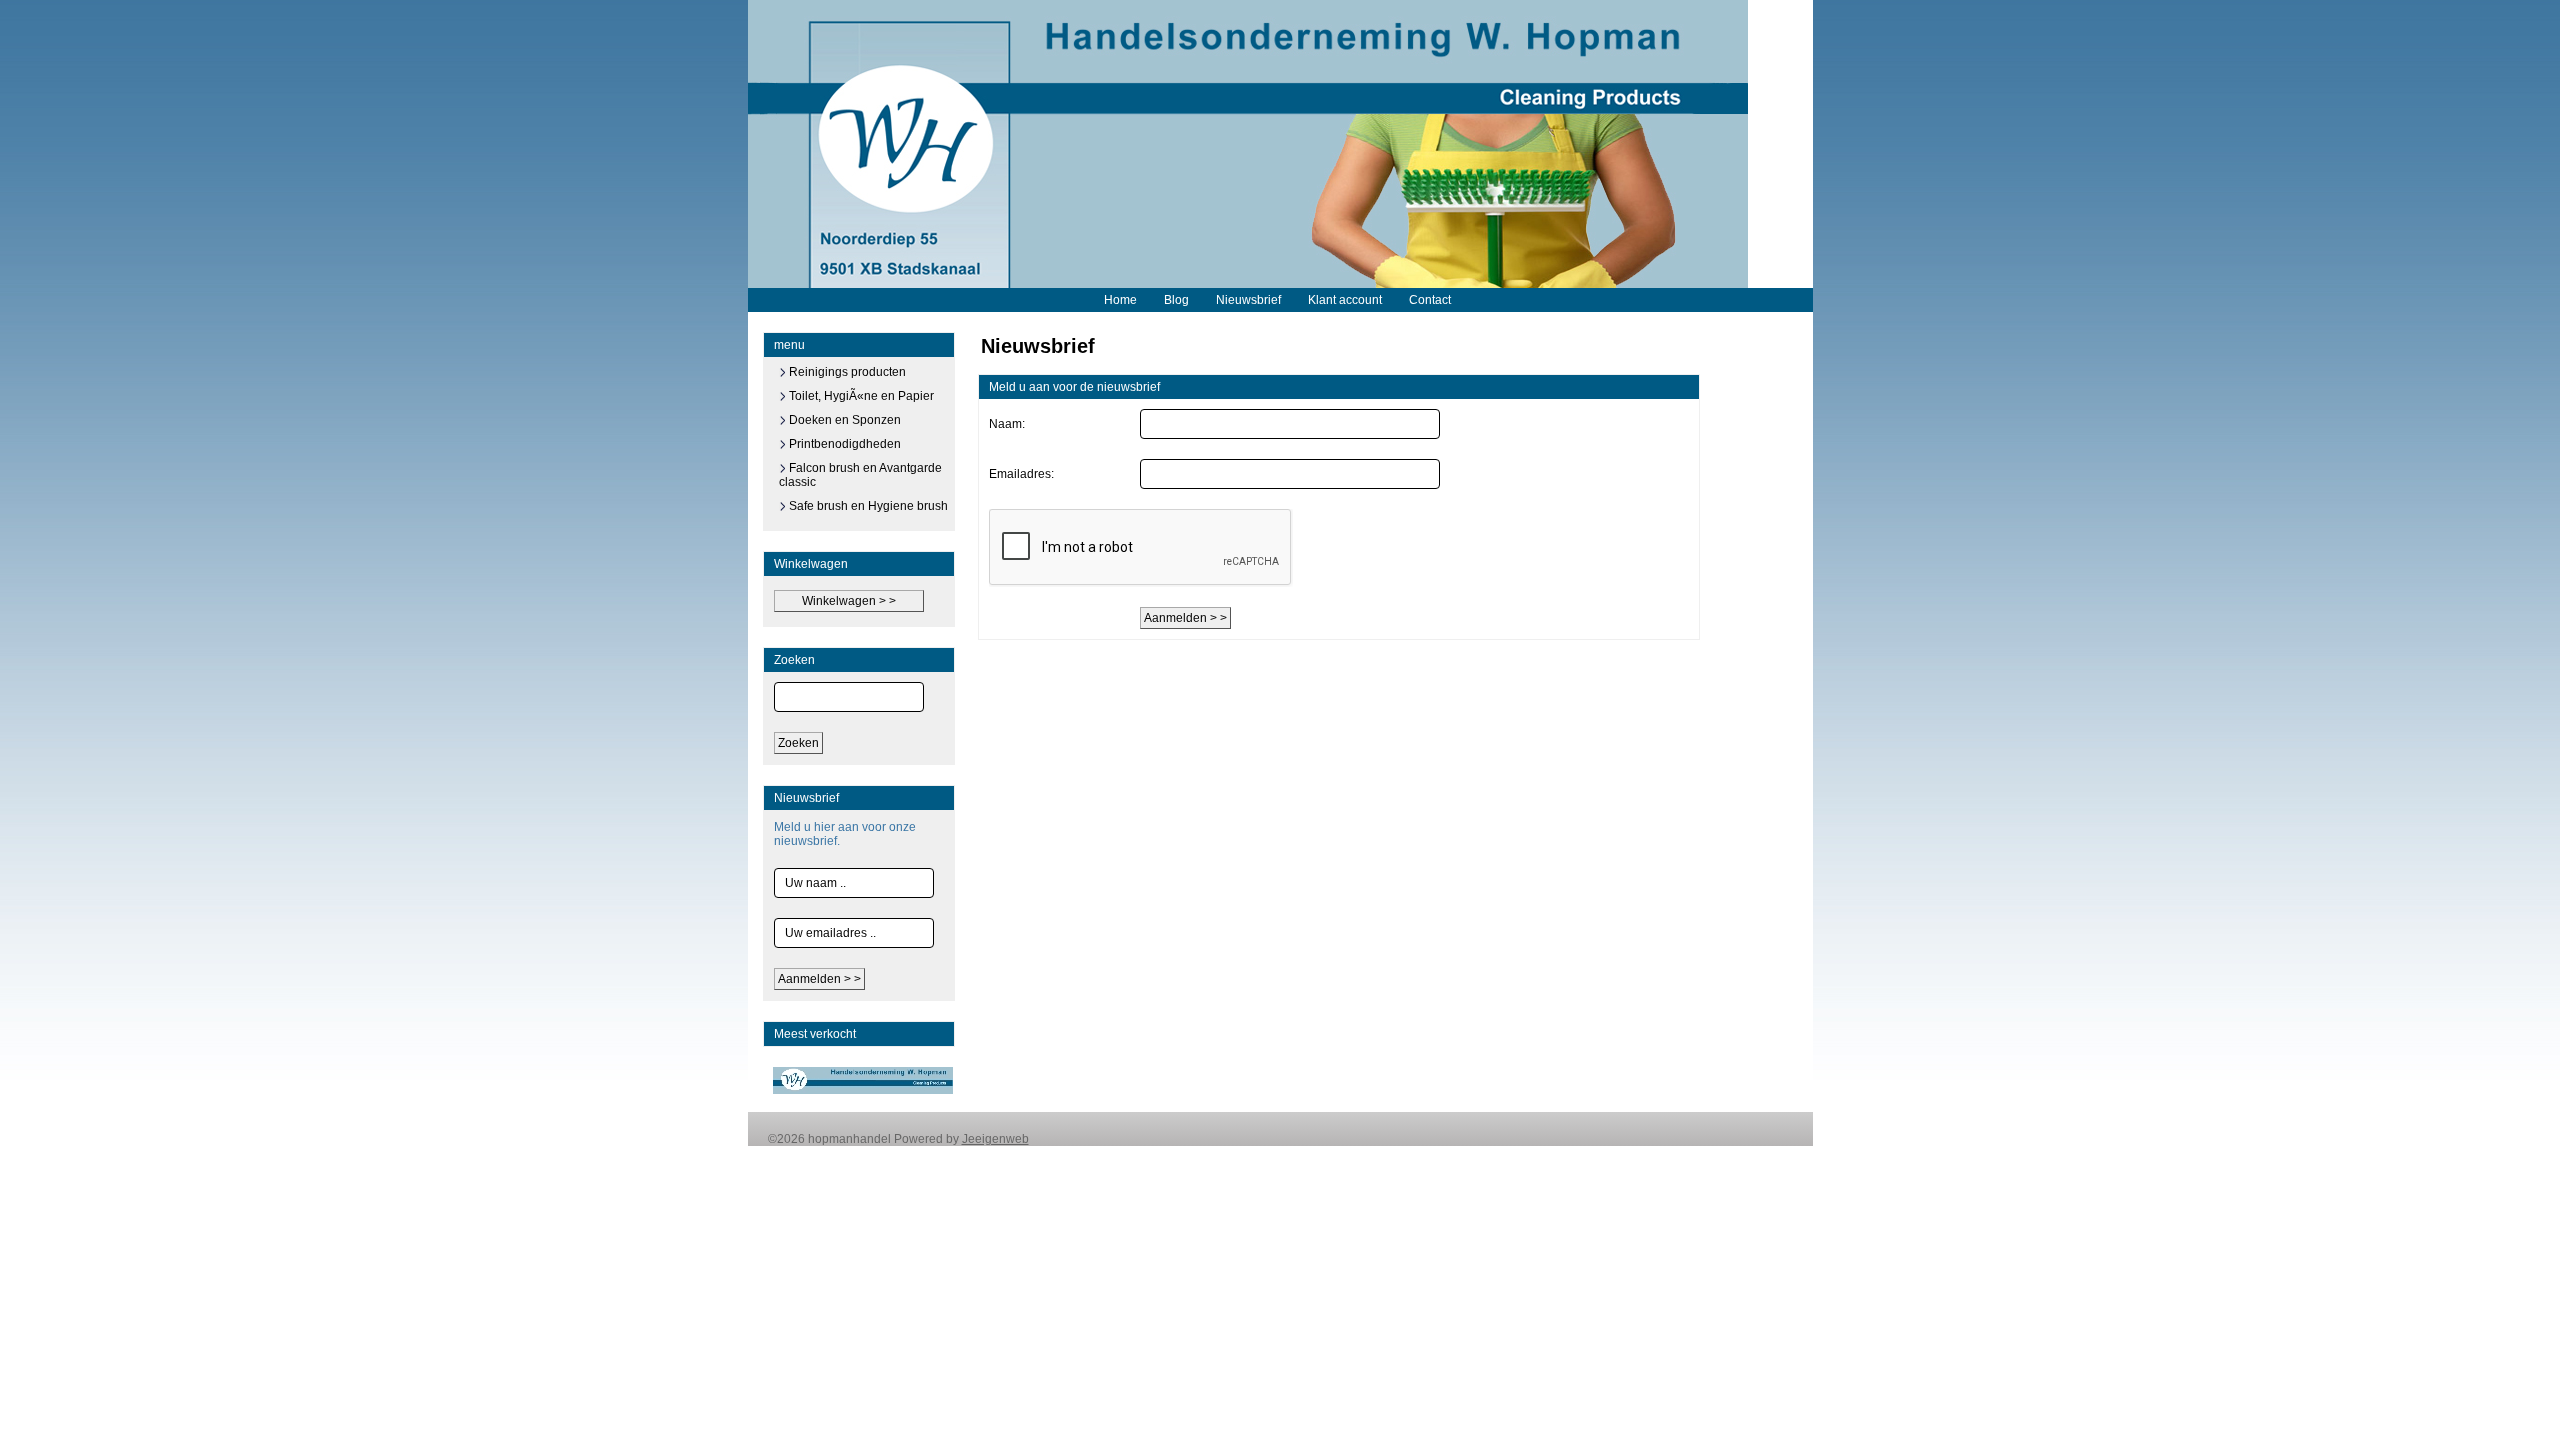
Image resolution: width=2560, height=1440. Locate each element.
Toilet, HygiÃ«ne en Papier (860, 396)
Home (1120, 300)
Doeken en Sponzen (843, 420)
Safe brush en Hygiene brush (867, 506)
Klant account (1345, 300)
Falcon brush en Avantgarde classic (860, 475)
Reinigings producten (846, 372)
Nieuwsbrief (1248, 300)
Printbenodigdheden (843, 444)
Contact (1430, 300)
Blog (1176, 300)
